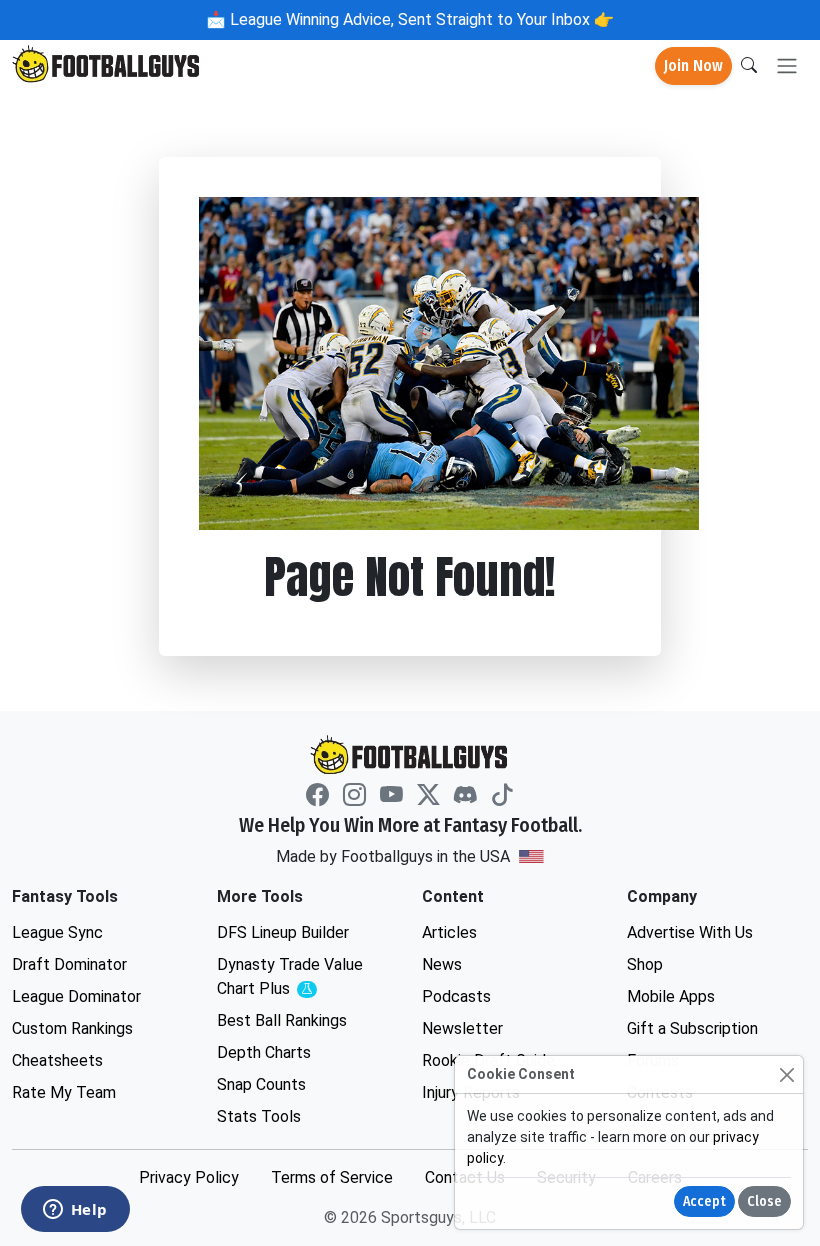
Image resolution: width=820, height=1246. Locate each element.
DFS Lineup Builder (283, 932)
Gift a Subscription (692, 1028)
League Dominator (76, 996)
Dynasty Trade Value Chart (295, 977)
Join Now (693, 65)
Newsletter (462, 1028)
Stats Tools (259, 1116)
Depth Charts (264, 1052)
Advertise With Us (690, 932)
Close (764, 1201)
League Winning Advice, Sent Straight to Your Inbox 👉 (420, 19)
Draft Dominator (69, 964)
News (442, 964)
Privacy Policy (189, 1177)
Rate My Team (64, 1092)
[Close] (786, 1074)
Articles (449, 932)
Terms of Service (332, 1177)
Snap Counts (261, 1084)
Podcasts (456, 996)
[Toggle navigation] (787, 66)
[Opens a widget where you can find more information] (75, 1211)
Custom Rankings (72, 1028)
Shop (645, 964)
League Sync (57, 932)
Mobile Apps (671, 996)
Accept (704, 1201)
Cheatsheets (57, 1060)
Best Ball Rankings (282, 1020)
